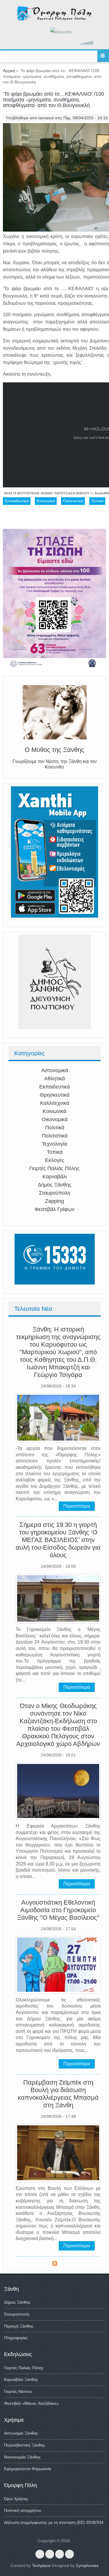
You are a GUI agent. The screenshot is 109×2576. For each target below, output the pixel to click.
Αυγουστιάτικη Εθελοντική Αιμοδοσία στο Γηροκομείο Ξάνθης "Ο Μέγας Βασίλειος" (58, 1910)
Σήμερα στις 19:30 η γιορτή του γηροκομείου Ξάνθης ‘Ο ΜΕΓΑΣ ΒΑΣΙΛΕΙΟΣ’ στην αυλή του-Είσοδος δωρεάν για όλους (58, 1540)
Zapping (54, 1201)
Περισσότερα (77, 1506)
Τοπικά (55, 1152)
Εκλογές (55, 1160)
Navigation (103, 56)
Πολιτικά (55, 1128)
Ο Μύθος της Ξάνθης (54, 750)
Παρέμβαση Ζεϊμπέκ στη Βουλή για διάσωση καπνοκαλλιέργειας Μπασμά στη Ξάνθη (58, 2094)
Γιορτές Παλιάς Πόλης (54, 1168)
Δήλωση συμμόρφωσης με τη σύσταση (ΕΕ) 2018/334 (54, 2522)
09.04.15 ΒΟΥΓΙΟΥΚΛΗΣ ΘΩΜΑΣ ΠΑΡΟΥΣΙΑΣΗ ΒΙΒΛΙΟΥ (47, 493)
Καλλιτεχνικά (55, 1103)
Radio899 (102, 493)
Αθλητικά (54, 1079)
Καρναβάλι (55, 1177)
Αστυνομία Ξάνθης (21, 2433)
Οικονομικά (54, 1119)
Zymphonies (87, 2565)
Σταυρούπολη (55, 1193)
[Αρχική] (54, 19)
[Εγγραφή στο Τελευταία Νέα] (55, 2264)
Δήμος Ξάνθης (55, 1185)
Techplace (41, 2565)
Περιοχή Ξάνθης (19, 2326)
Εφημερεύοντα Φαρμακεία (28, 2469)
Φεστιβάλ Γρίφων (54, 1209)
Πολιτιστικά (55, 1136)
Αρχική (9, 71)
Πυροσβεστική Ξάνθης (25, 2445)
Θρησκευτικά (55, 1095)
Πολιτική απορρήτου (23, 2510)
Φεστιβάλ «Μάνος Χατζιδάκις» (32, 2403)
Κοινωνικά (54, 1111)
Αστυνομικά (55, 1070)
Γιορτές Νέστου (18, 2391)
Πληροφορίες (16, 2338)
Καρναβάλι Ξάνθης (21, 2379)
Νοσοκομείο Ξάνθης (22, 2457)
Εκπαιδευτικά (54, 1087)
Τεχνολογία (54, 1144)
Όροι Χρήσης (16, 2499)
